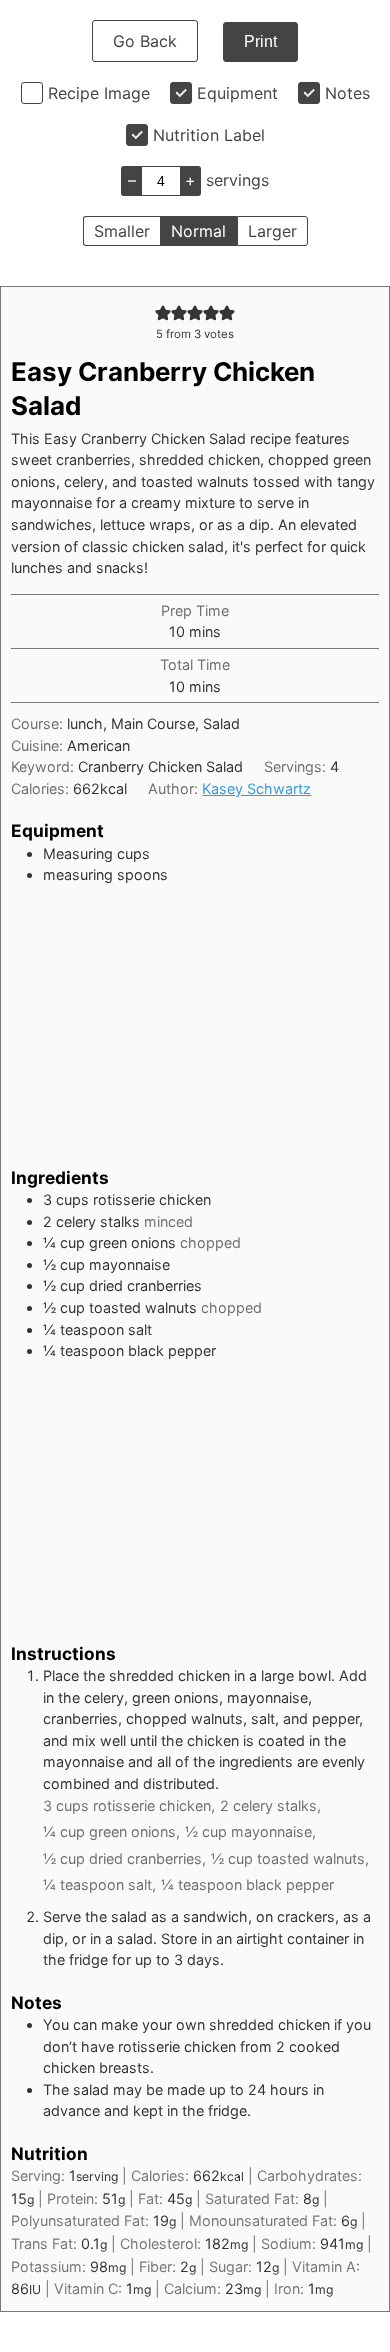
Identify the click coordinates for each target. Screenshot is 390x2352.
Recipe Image (99, 93)
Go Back (145, 41)
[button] (163, 312)
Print (260, 41)
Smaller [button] (122, 231)
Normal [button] (198, 231)
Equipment (237, 93)
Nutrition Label (209, 135)
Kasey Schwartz (256, 788)
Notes (347, 93)
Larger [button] (272, 231)
